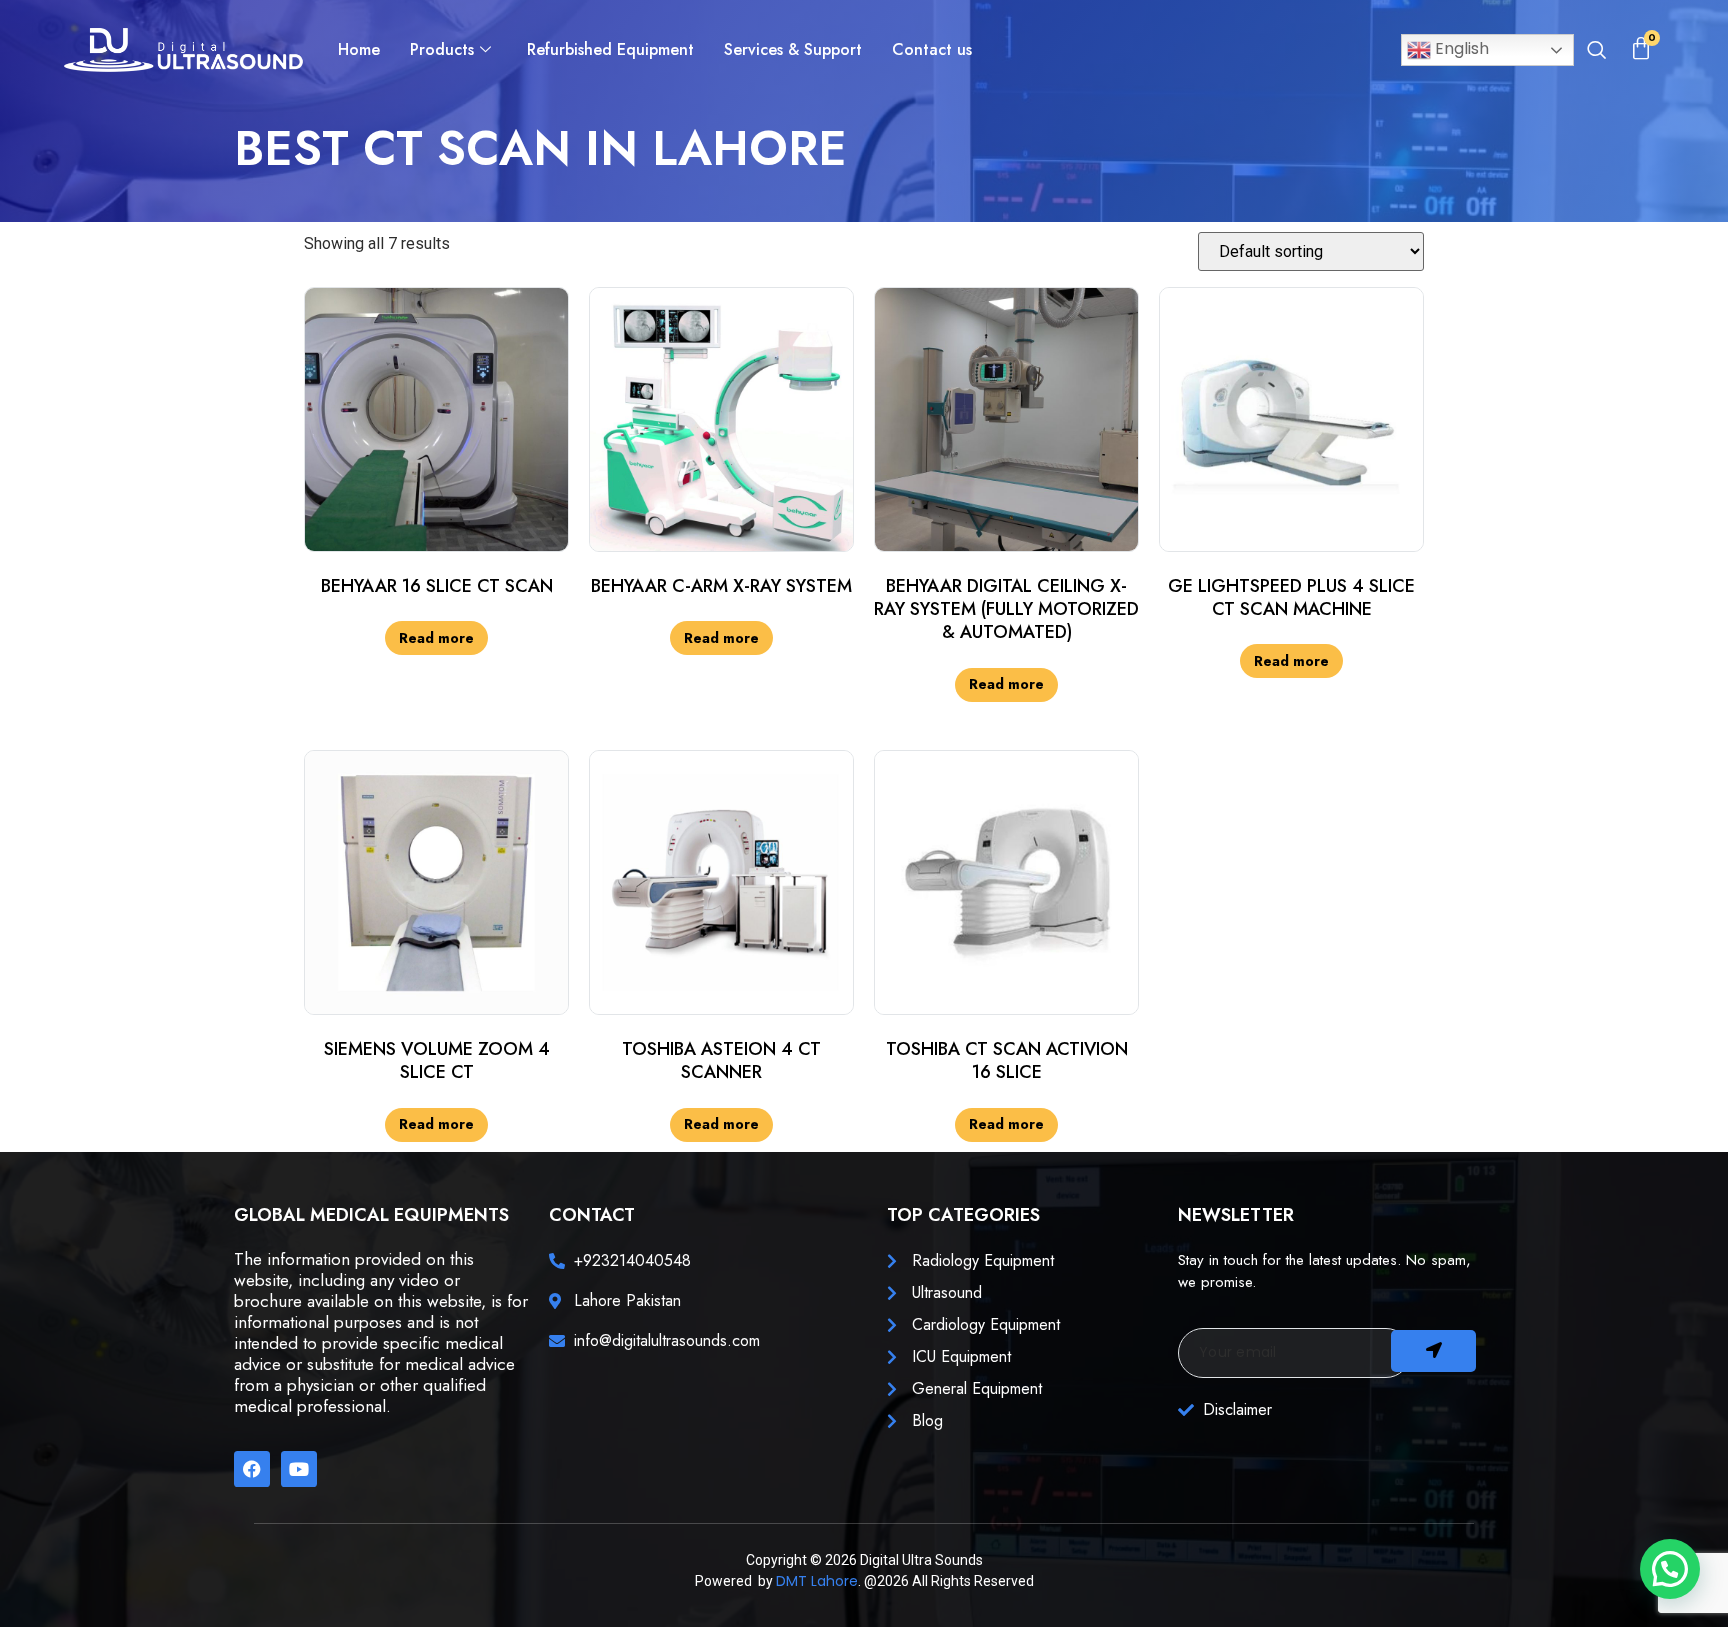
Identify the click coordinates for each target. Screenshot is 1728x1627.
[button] (1596, 52)
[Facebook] (252, 1469)
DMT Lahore (817, 1581)
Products (442, 49)
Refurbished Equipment (610, 49)
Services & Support (793, 49)
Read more (436, 638)
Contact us (932, 49)
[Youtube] (299, 1469)
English (1460, 48)
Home (359, 49)
